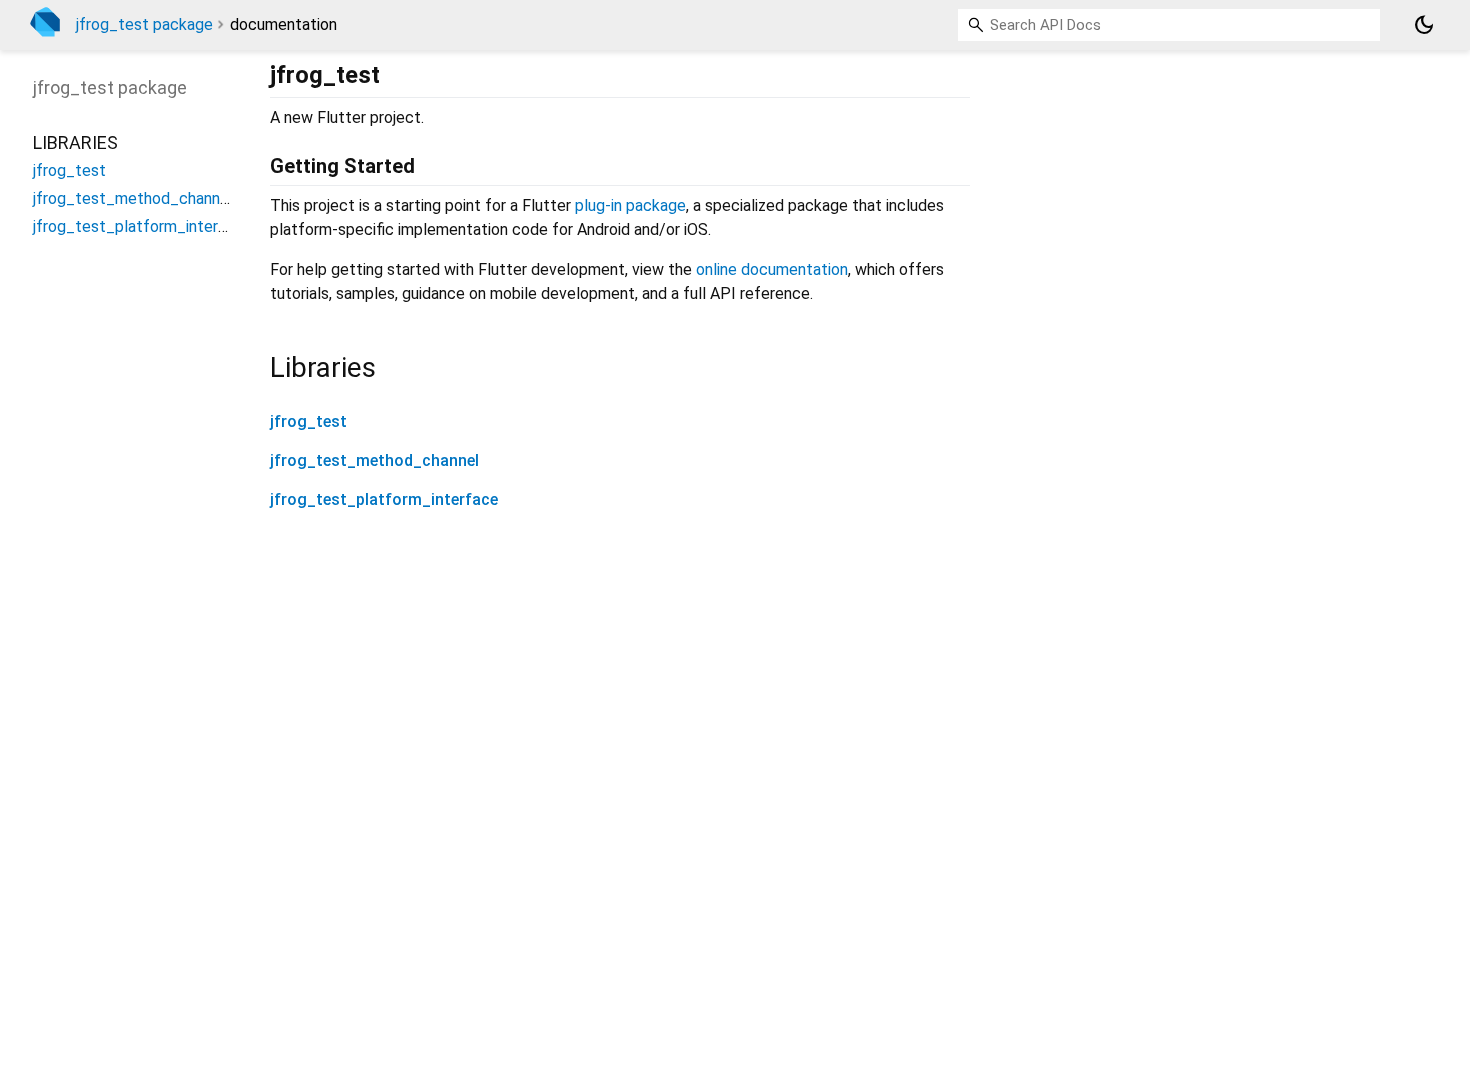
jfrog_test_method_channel (374, 460)
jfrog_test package (144, 24)
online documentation (772, 269)
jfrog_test (308, 421)
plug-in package (630, 205)
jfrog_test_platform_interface (384, 499)
